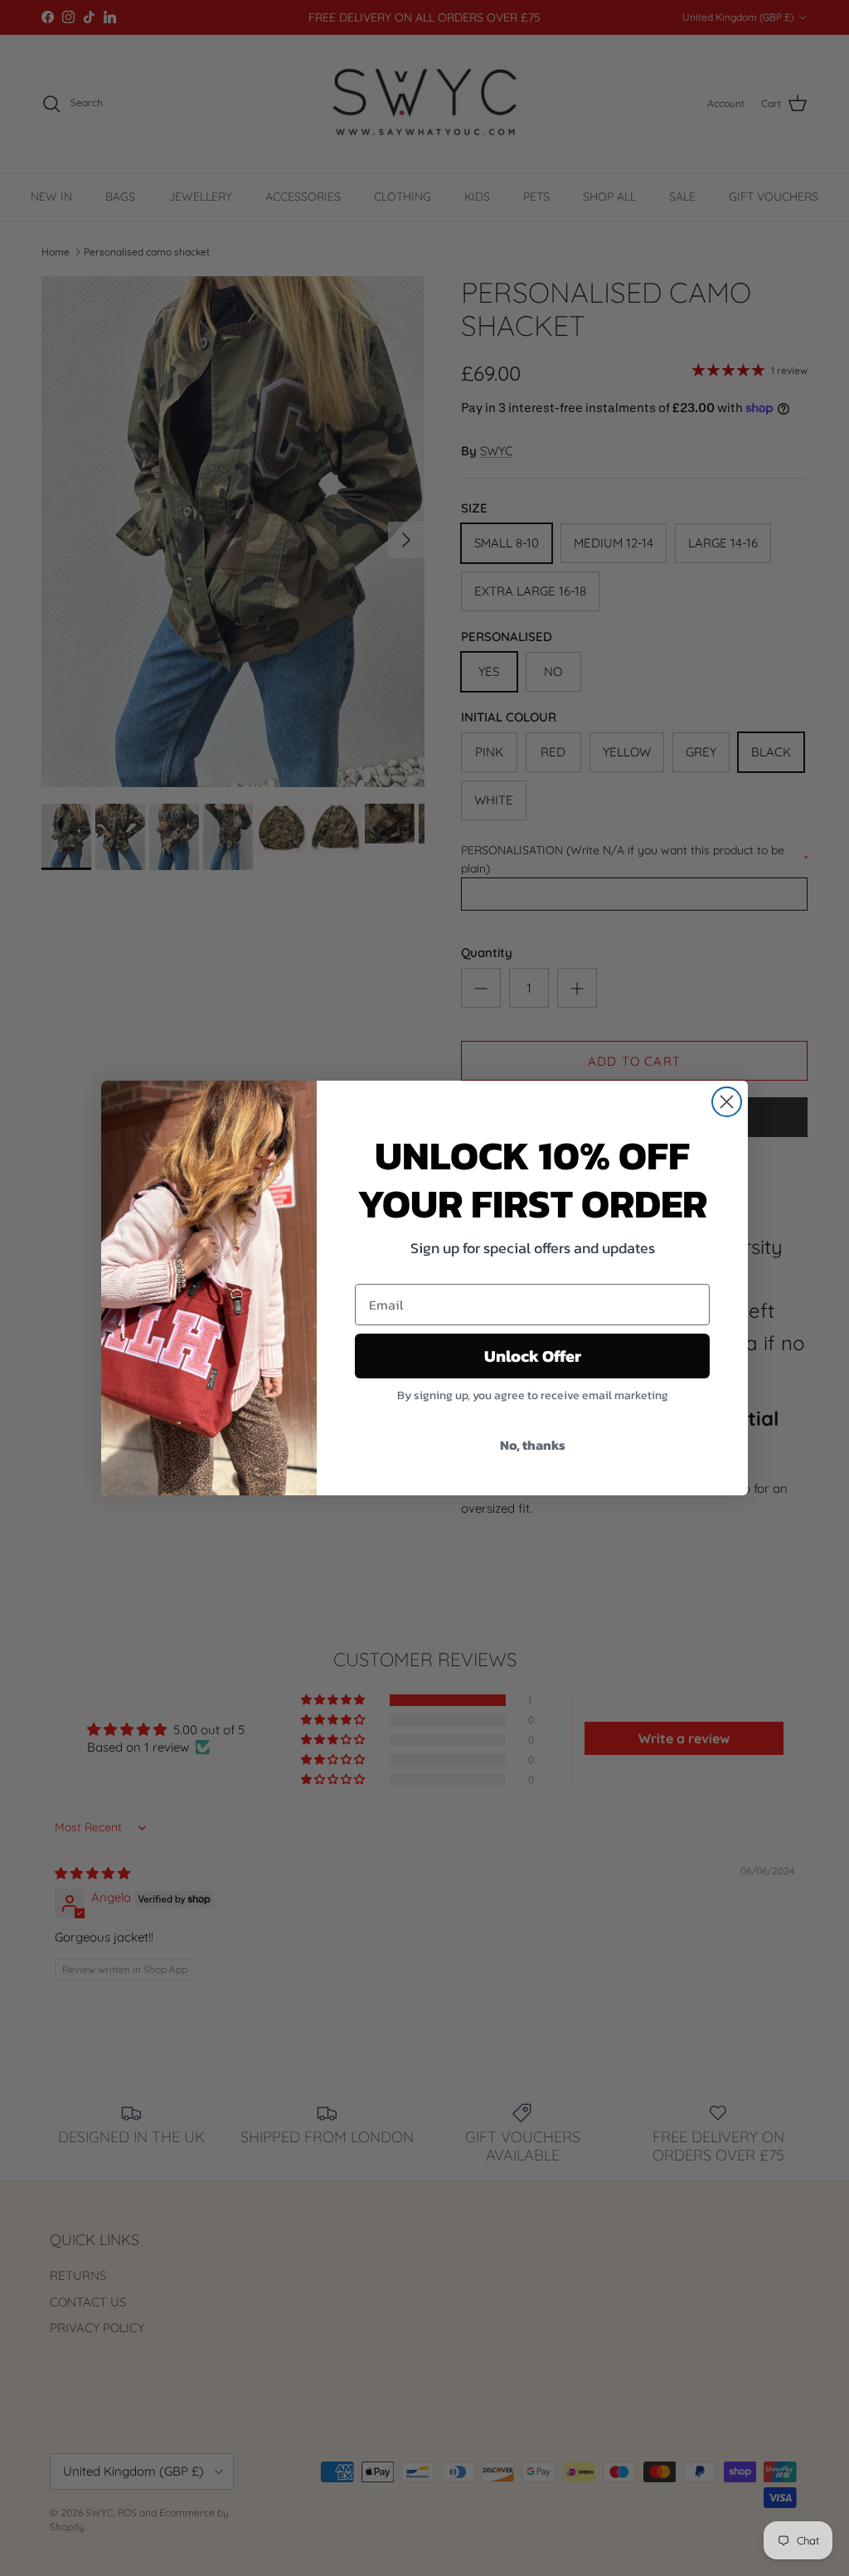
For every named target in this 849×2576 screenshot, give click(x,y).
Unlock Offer (533, 1356)
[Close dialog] (727, 1102)
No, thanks (533, 1445)
